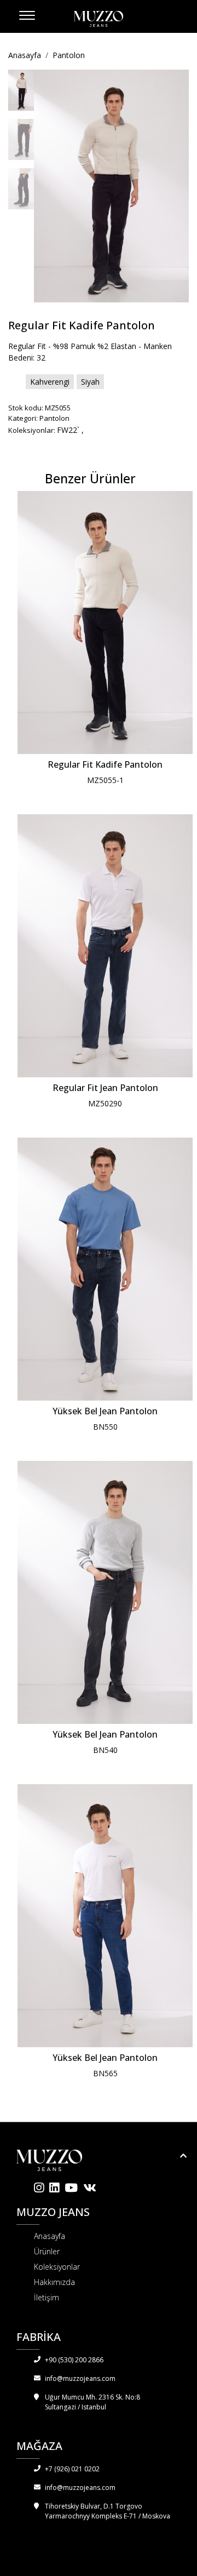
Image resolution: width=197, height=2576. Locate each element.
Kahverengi (50, 382)
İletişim (47, 2297)
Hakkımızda (54, 2282)
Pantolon (69, 55)
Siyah (90, 382)
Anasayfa (25, 55)
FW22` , (70, 430)
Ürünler (47, 2251)
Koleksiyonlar (57, 2267)
